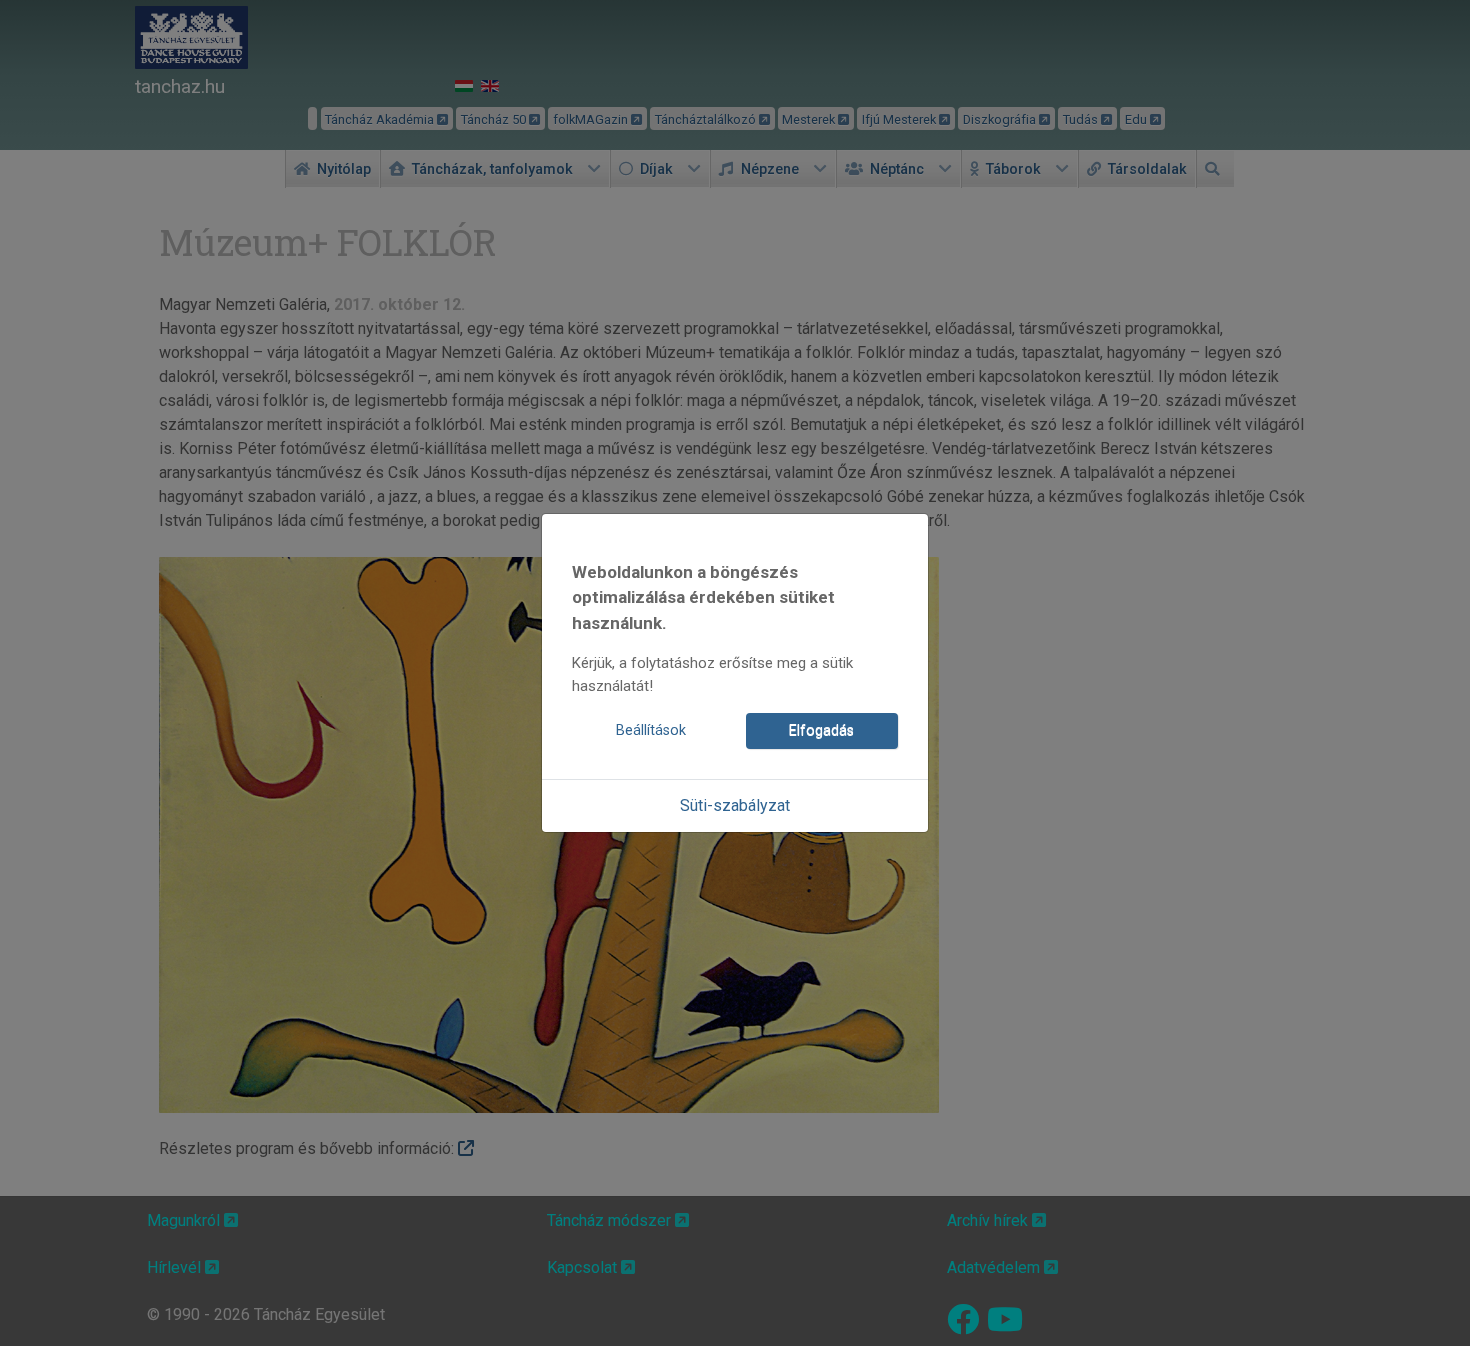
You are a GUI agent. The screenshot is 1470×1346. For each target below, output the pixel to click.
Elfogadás (821, 730)
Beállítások (651, 730)
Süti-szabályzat (735, 805)
